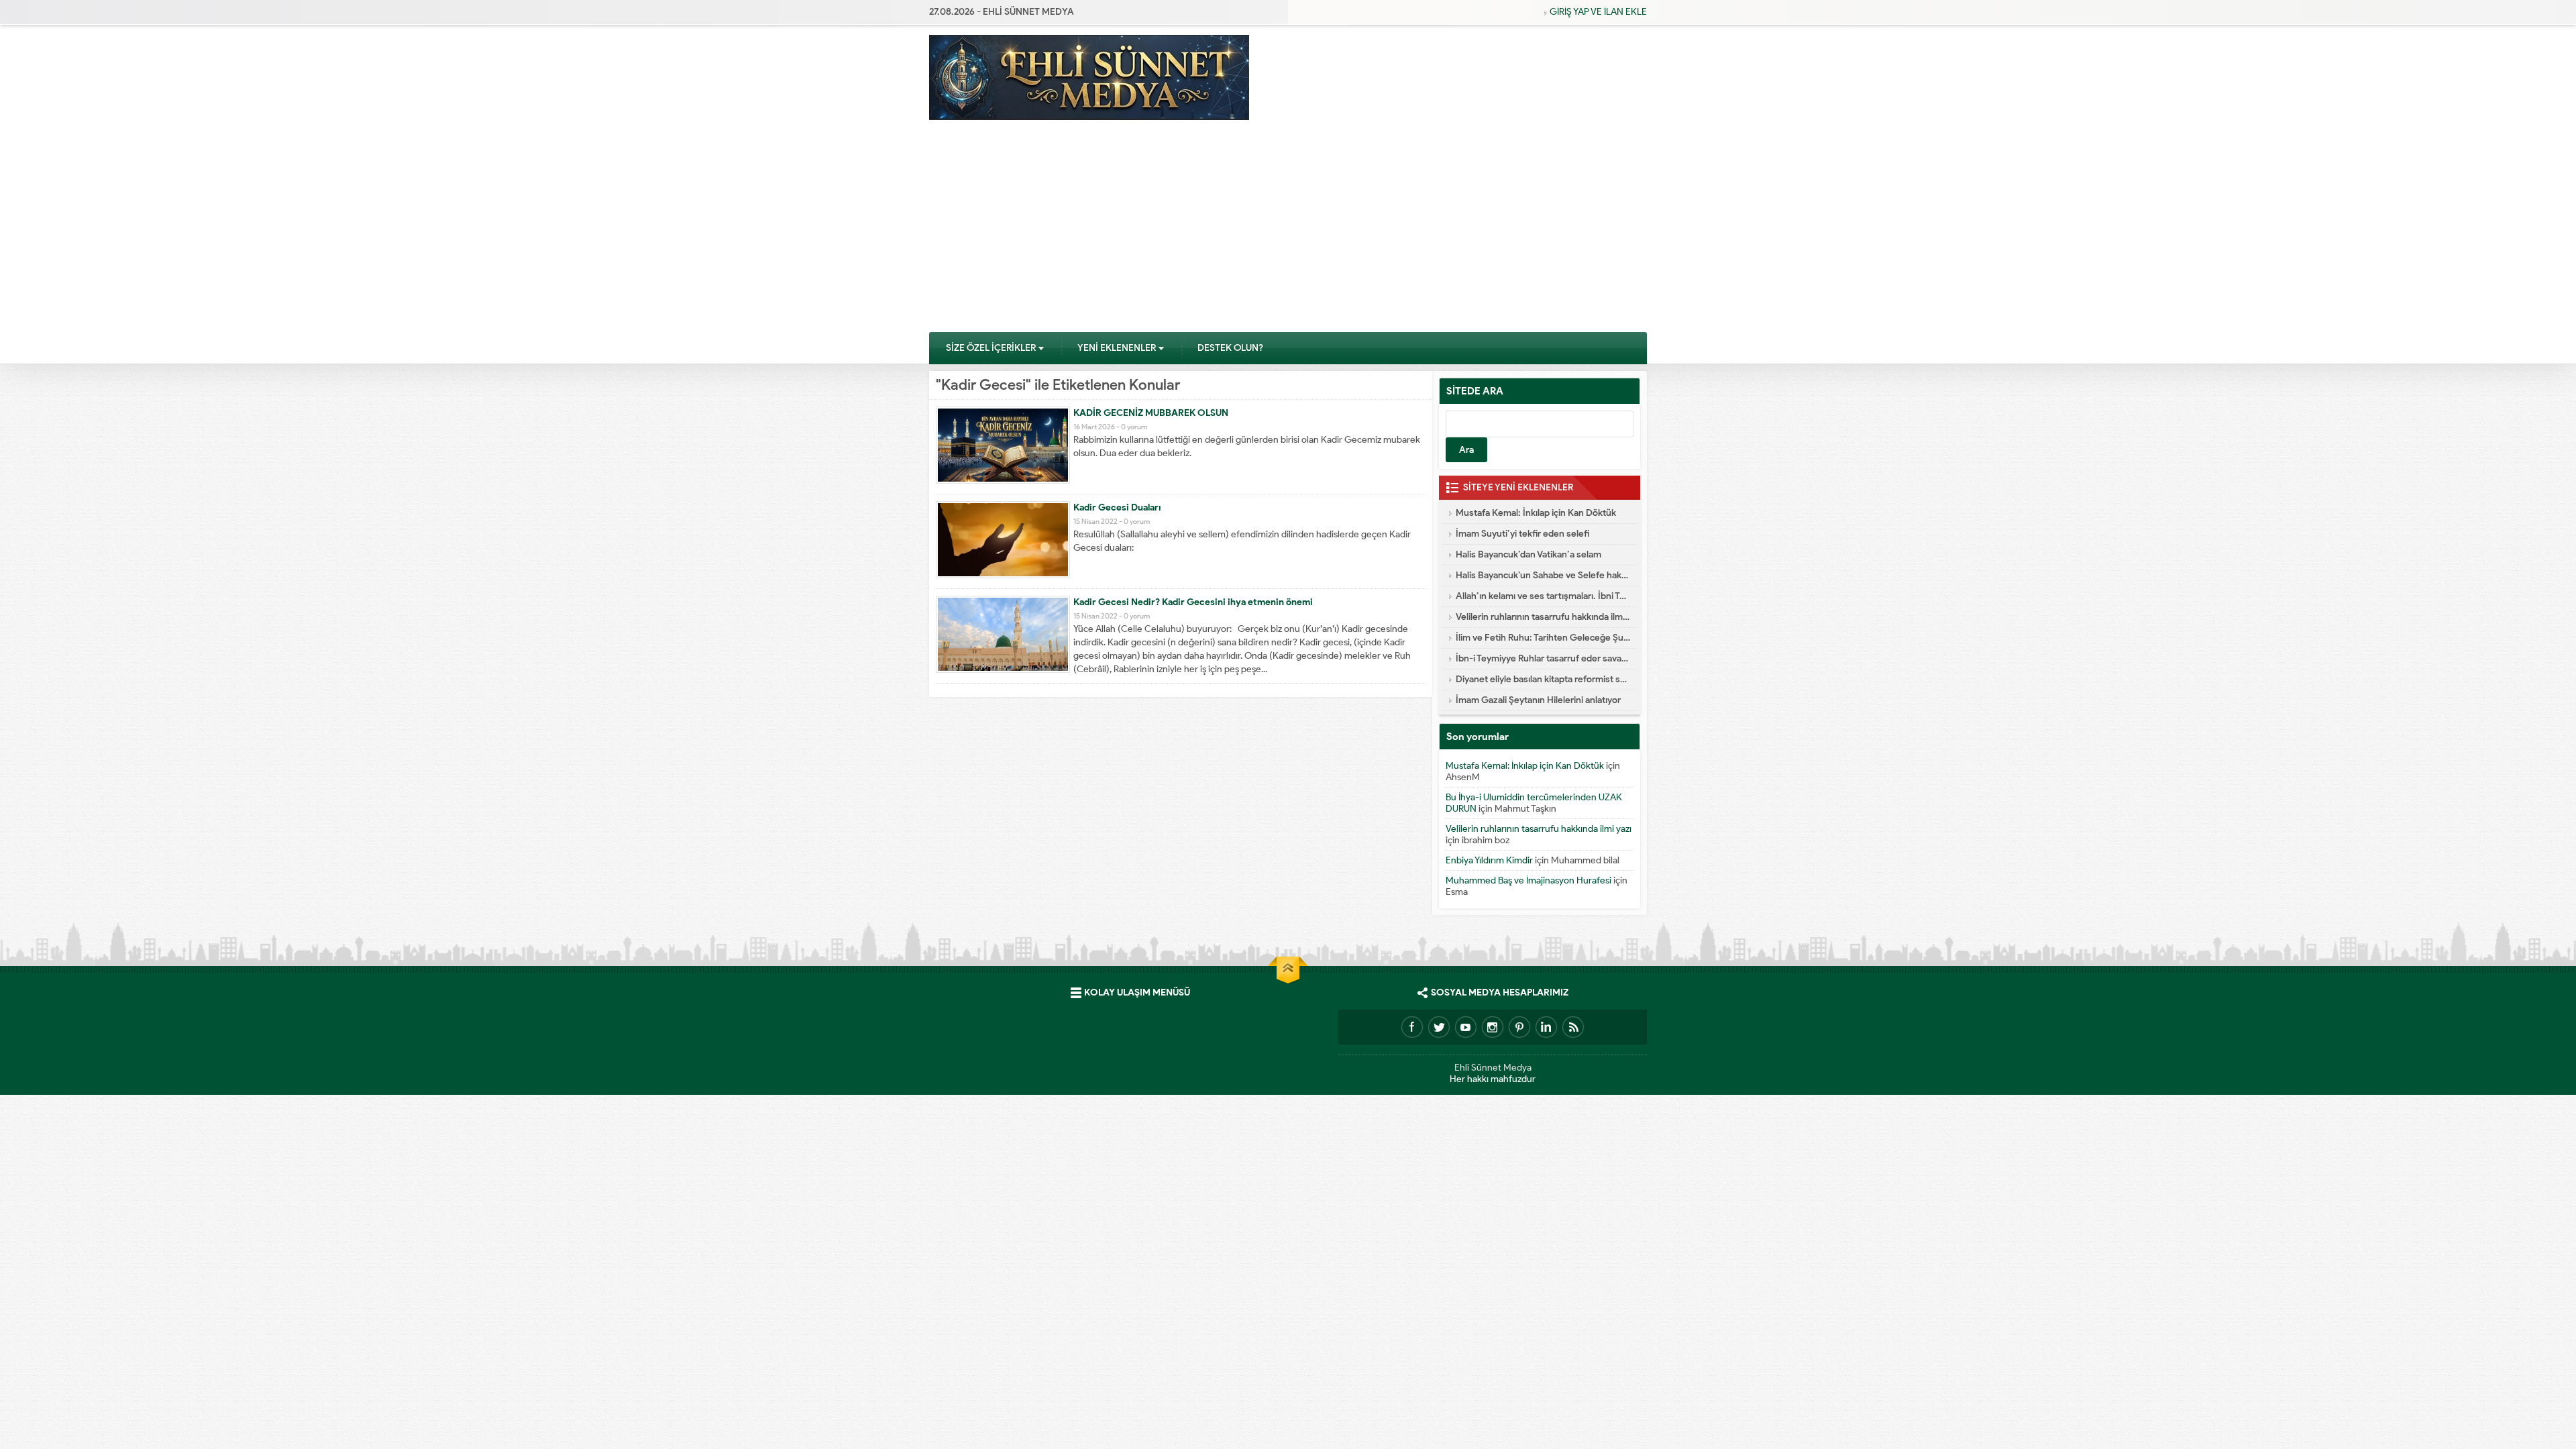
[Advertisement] (1288, 231)
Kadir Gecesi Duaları (1117, 507)
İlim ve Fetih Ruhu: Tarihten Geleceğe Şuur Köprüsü (1543, 638)
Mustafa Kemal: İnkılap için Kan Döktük (1536, 513)
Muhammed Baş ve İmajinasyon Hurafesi (1528, 880)
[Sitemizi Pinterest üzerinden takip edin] (1519, 1027)
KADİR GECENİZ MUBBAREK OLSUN (1151, 413)
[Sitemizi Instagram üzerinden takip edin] (1493, 1027)
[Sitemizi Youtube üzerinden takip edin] (1466, 1027)
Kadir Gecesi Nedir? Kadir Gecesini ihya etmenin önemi (1193, 602)
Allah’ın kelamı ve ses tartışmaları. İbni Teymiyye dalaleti (1543, 596)
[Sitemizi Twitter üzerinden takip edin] (1439, 1027)
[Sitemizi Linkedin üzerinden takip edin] (1546, 1027)
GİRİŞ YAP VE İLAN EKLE (1598, 12)
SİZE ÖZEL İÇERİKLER (991, 348)
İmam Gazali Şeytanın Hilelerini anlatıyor (1538, 700)
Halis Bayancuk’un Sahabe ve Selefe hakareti (1543, 575)
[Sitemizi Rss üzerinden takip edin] (1573, 1027)
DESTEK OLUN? (1230, 348)
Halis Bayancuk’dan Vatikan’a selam (1528, 554)
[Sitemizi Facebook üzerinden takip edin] (1412, 1027)
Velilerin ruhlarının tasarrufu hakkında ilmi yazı (1543, 617)
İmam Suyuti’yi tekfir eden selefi (1522, 534)
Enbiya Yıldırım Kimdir (1489, 860)
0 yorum (1134, 427)
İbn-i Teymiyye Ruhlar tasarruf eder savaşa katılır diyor (1543, 658)
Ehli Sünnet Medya (1493, 1068)
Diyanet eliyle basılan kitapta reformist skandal (1543, 679)
